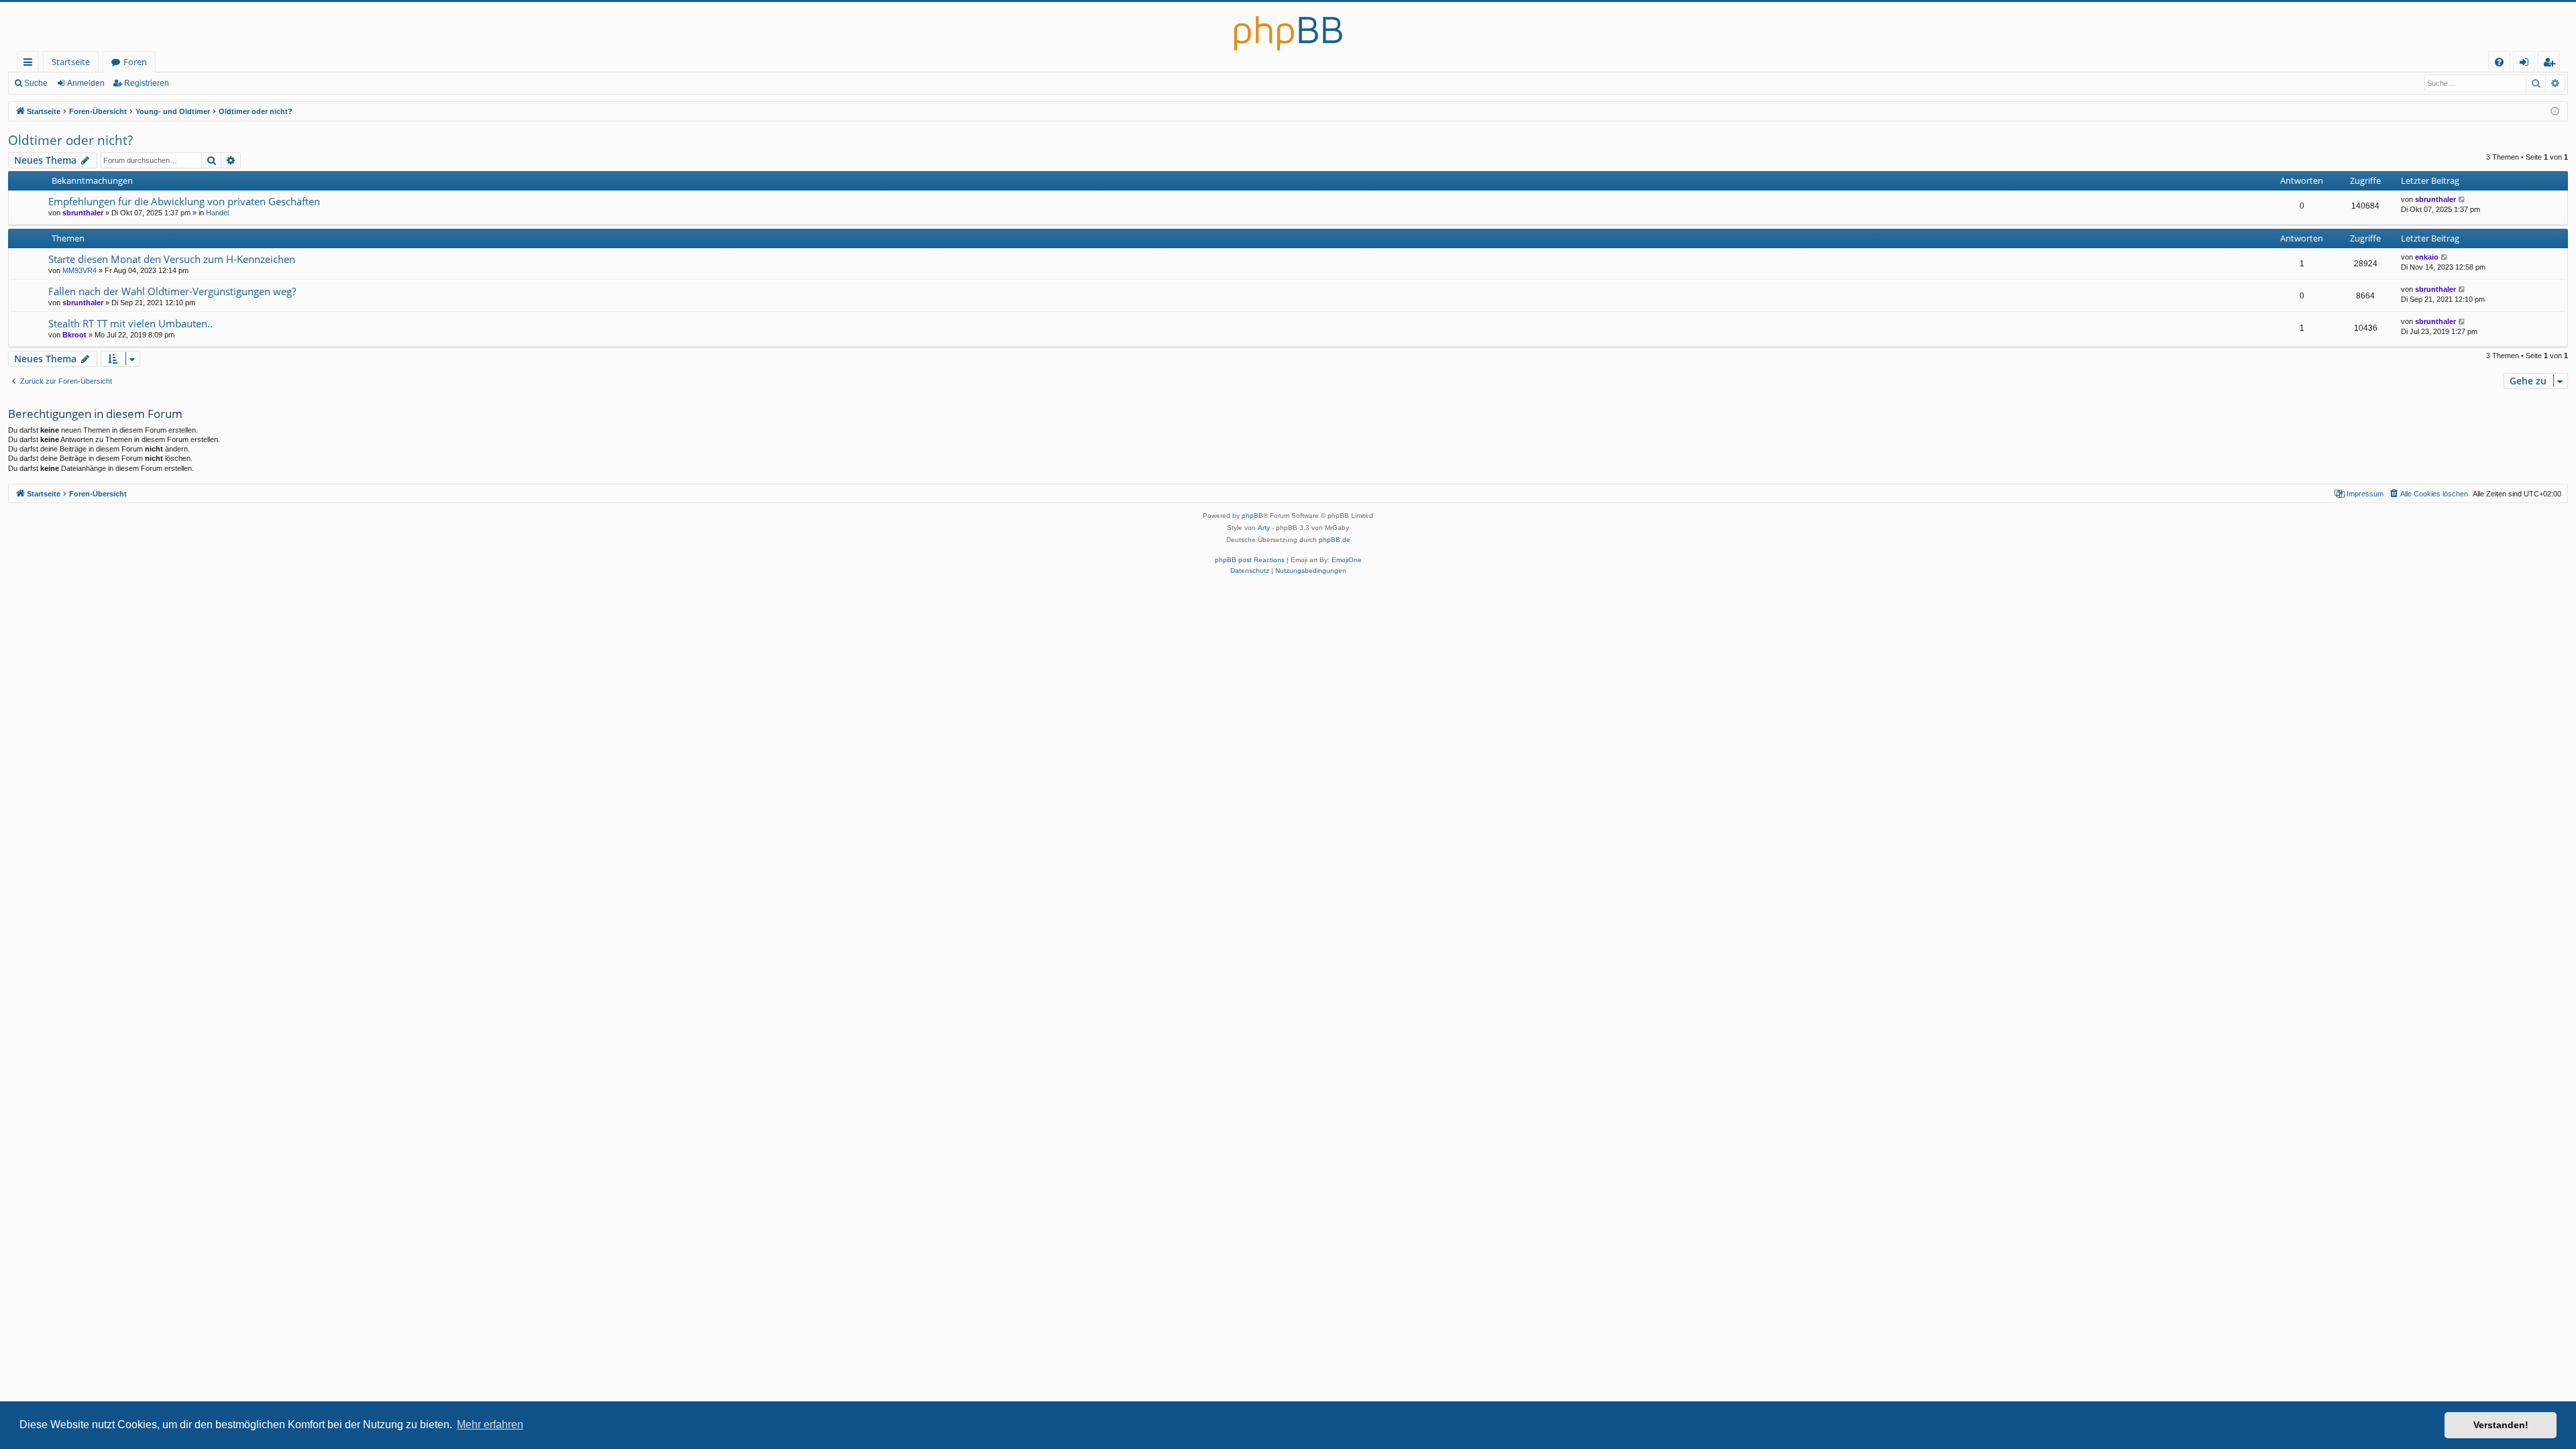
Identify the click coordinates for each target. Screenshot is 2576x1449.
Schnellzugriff (31, 64)
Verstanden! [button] (2501, 1425)
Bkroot (74, 335)
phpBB (1252, 516)
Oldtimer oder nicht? (70, 140)
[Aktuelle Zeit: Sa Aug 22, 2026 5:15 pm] (2555, 112)
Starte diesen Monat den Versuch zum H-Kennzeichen (172, 259)
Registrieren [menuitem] (2552, 64)
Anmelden (86, 83)
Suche (36, 83)
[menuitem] (2499, 62)
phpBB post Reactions (1250, 560)
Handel (217, 213)
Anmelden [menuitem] (2527, 64)
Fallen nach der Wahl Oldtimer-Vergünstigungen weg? (172, 291)
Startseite (71, 62)
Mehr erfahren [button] (490, 1425)
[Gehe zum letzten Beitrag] (2462, 200)
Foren (135, 62)
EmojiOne (1347, 560)
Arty (1264, 528)
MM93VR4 (79, 270)
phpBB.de (1335, 540)
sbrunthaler (83, 213)
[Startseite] (1288, 26)
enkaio (2427, 257)
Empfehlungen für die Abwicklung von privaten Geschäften (184, 201)
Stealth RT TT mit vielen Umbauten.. (130, 323)
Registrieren (147, 83)
